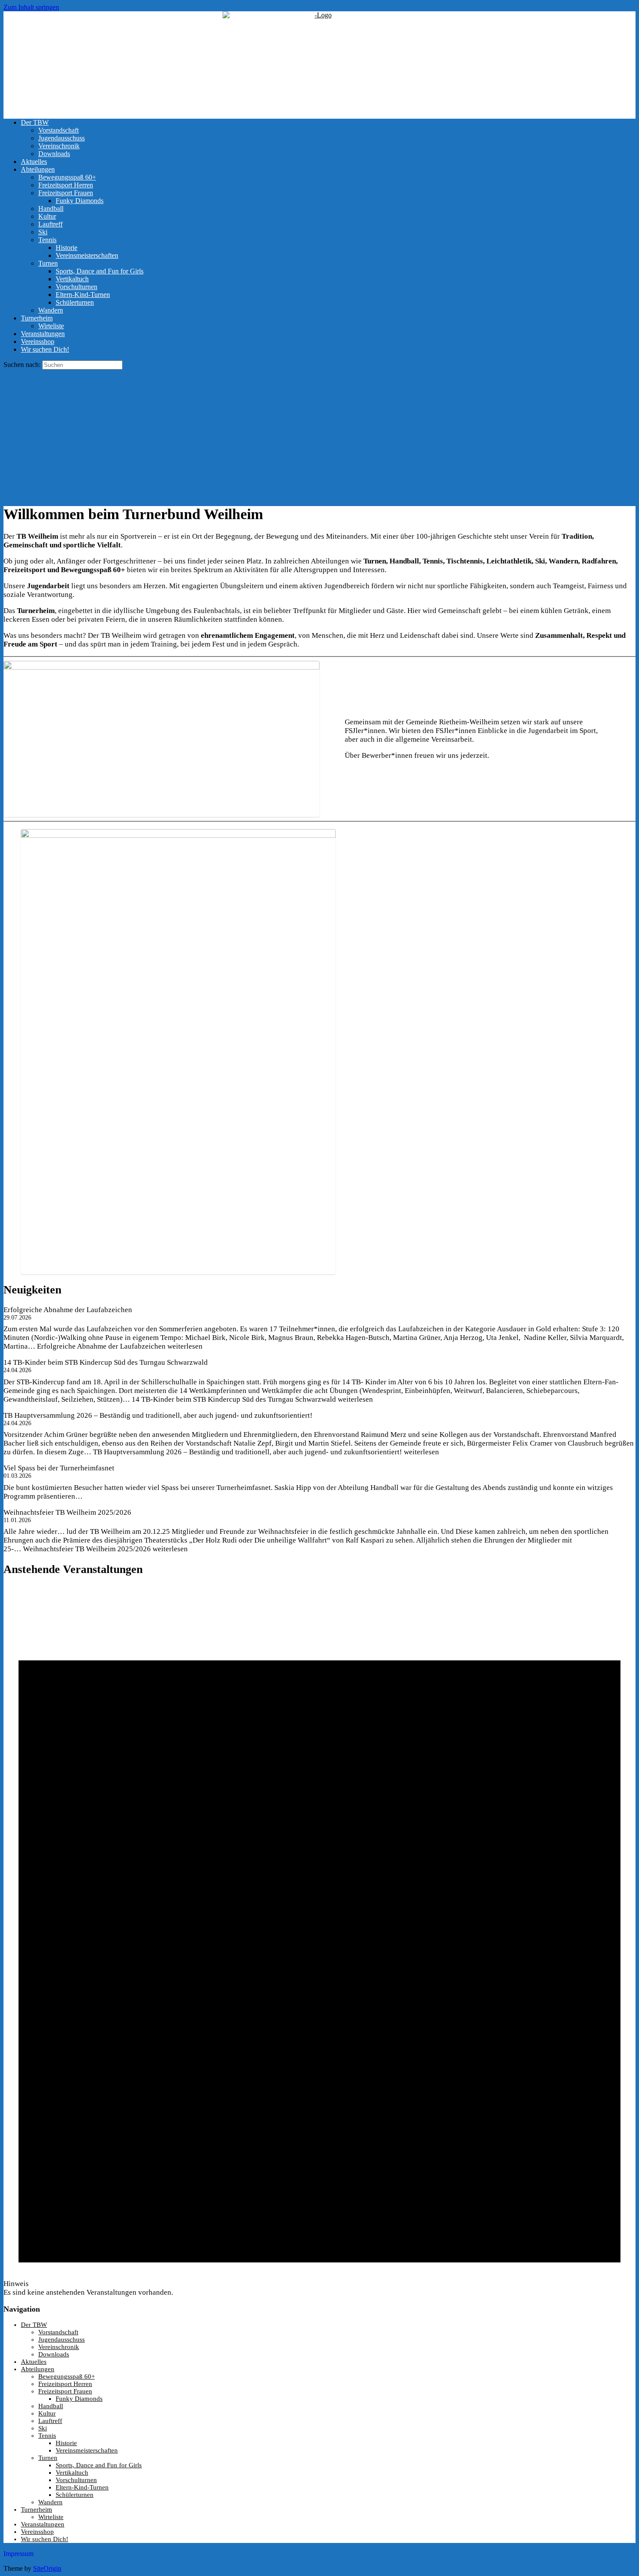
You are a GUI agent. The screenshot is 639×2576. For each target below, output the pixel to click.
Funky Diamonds (80, 201)
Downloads (54, 154)
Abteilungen (38, 169)
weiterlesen (120, 1346)
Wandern (51, 310)
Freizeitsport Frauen (66, 193)
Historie (67, 248)
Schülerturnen (75, 302)
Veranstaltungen (43, 334)
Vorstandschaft (58, 130)
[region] (319, 433)
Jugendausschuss (62, 138)
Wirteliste (51, 326)
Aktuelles (34, 162)
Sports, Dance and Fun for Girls (100, 271)
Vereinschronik (59, 146)
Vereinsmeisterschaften (87, 255)
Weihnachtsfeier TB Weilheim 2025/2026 (67, 1512)
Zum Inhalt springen (31, 7)
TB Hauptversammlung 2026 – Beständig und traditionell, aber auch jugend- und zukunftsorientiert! (158, 1415)
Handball (51, 208)
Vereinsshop (38, 342)
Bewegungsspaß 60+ (67, 177)
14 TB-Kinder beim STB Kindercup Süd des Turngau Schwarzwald (106, 1362)
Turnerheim (37, 318)
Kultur (47, 216)
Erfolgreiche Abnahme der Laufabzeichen (68, 1310)
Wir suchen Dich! (45, 349)
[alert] (319, 1941)
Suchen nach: (22, 365)
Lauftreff (50, 224)
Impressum (18, 2554)
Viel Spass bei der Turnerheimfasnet (59, 1468)
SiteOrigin (47, 2568)
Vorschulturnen (77, 287)
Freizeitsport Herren (66, 185)
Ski (43, 232)
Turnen (48, 263)
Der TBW (35, 122)
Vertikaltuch (72, 279)
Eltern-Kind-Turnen (83, 295)
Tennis (47, 240)
